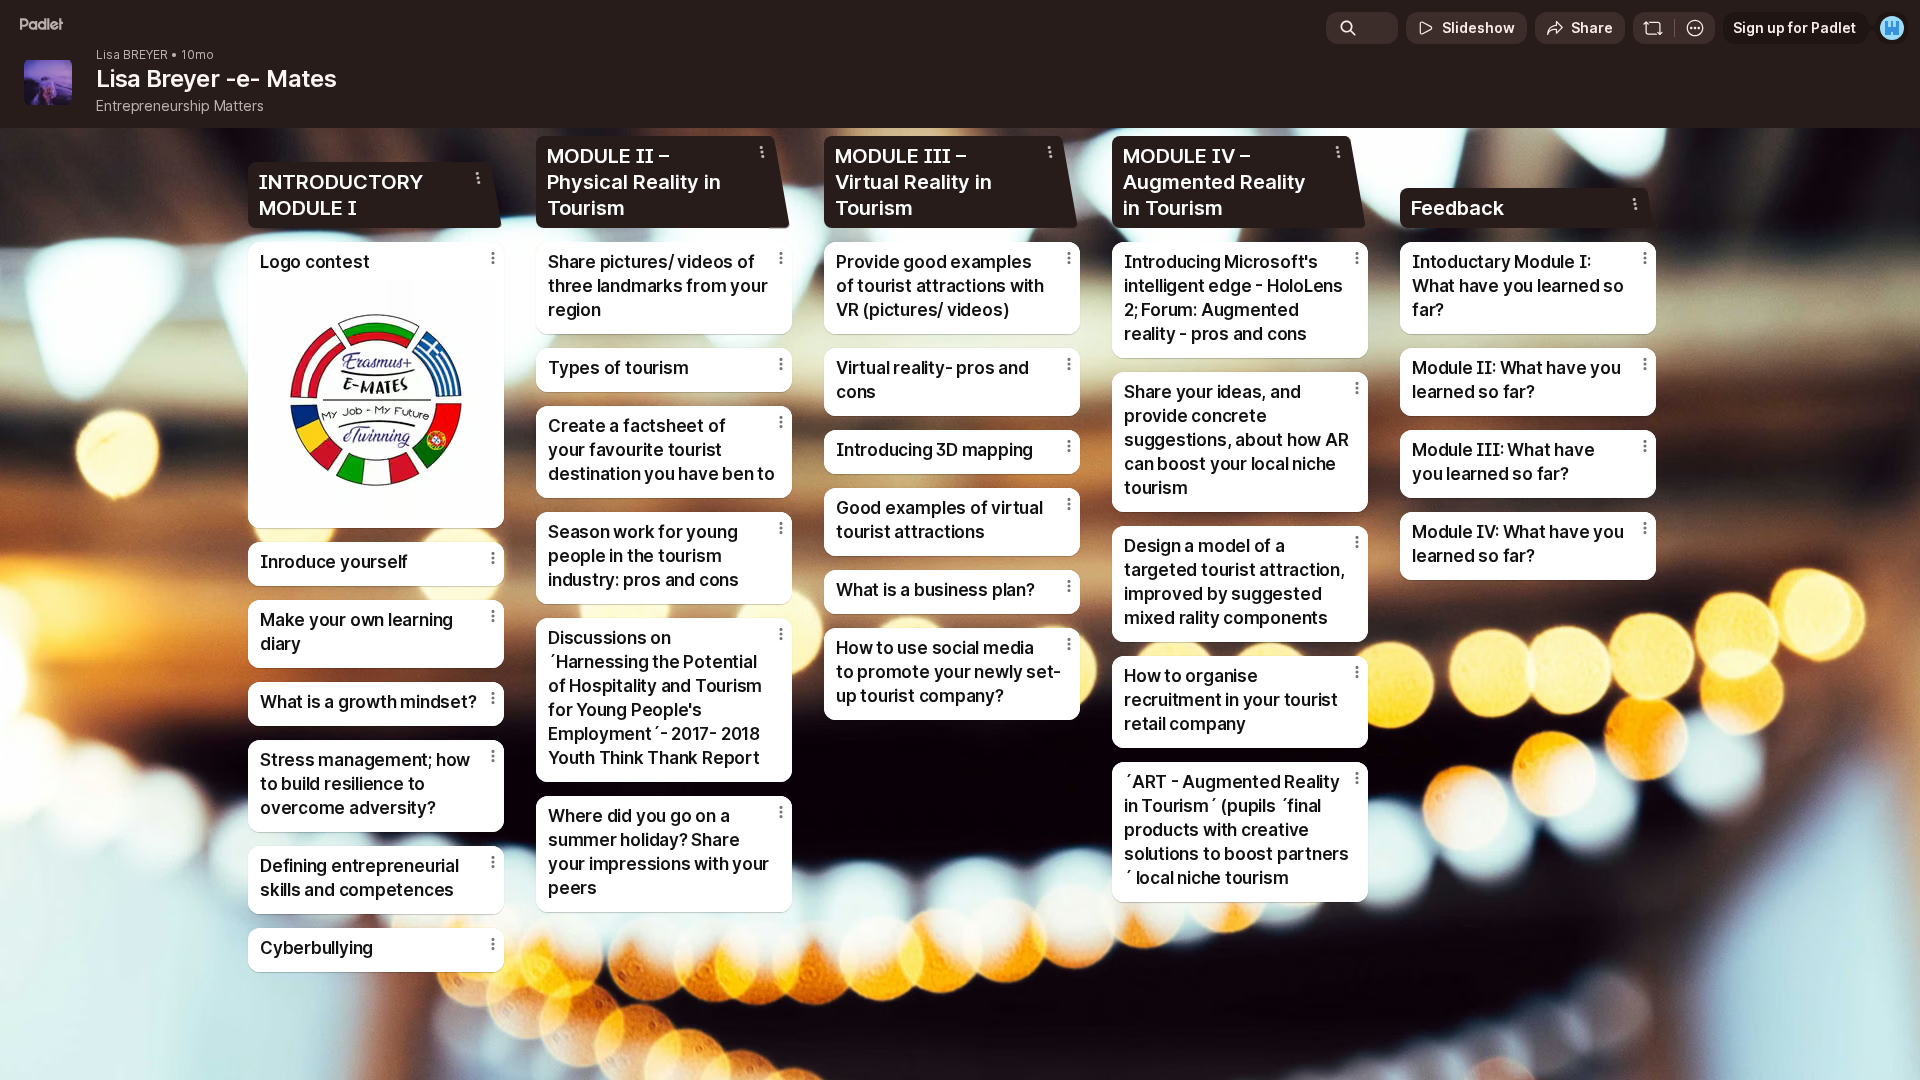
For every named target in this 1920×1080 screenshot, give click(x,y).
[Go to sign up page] (1892, 28)
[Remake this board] (1653, 28)
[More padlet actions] (1695, 28)
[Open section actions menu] (478, 178)
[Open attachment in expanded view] (376, 400)
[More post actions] (493, 258)
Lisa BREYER (132, 55)
